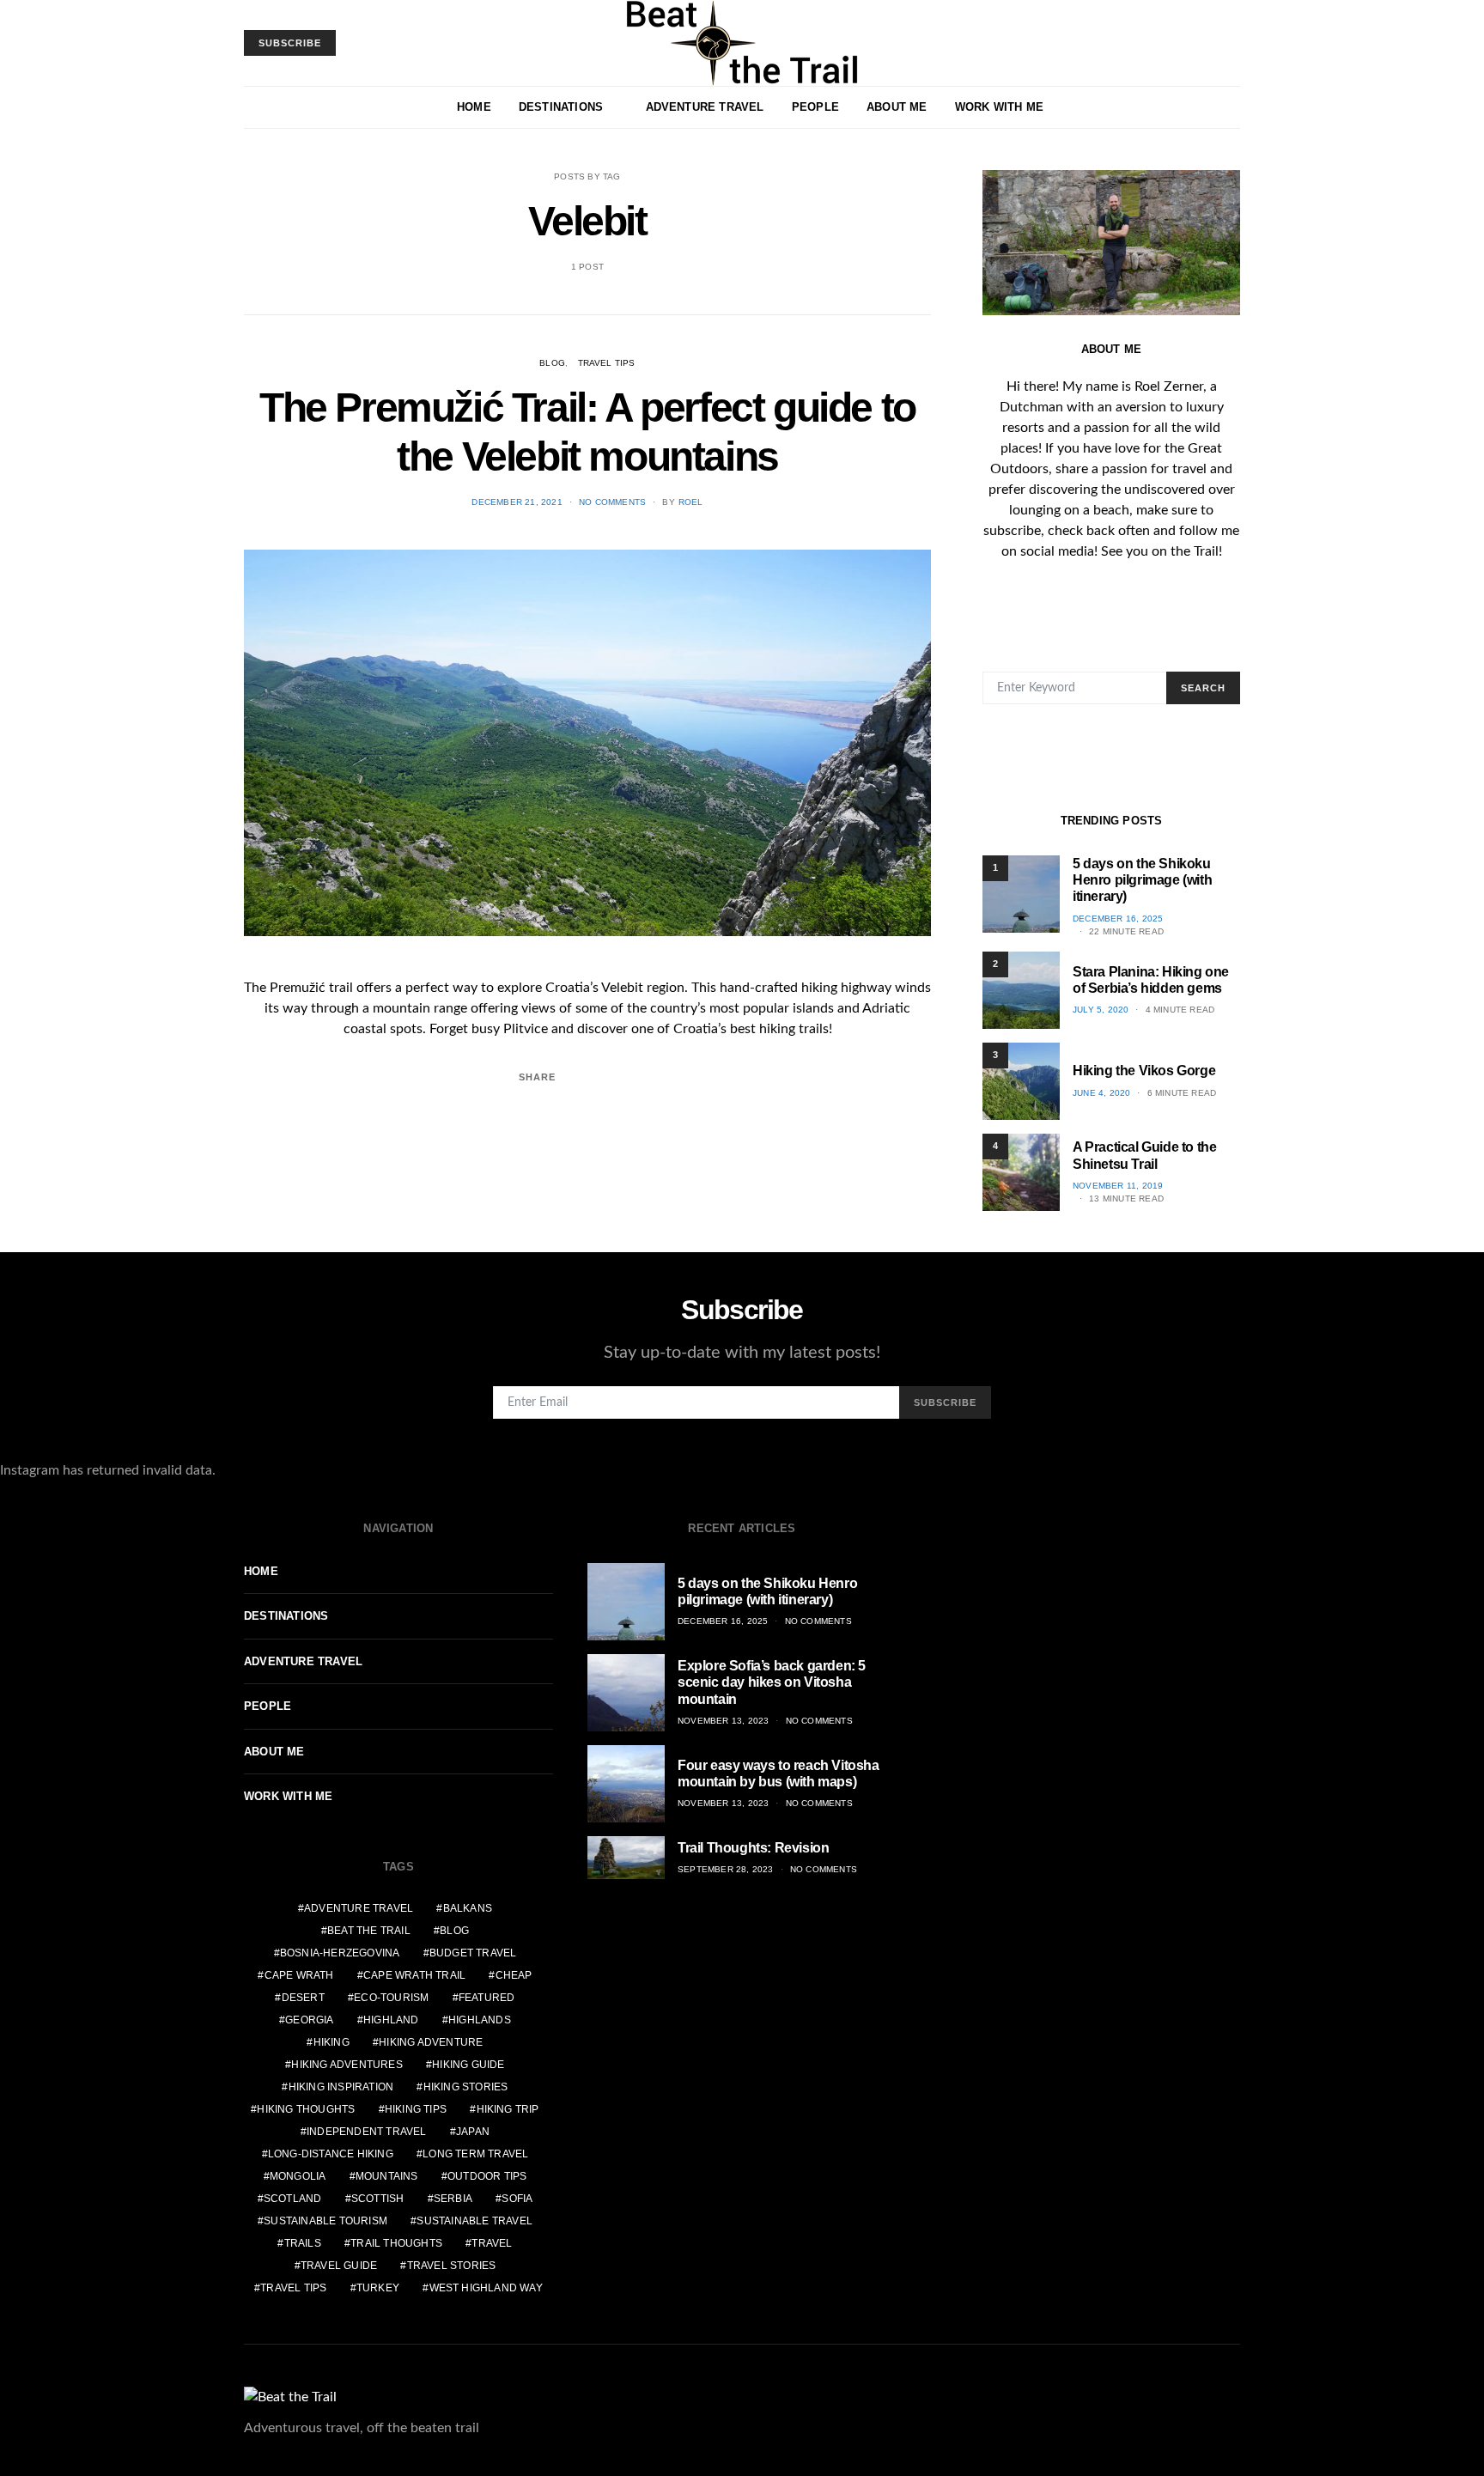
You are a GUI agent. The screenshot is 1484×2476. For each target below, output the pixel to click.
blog (454, 1931)
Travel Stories (452, 2266)
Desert (303, 1998)
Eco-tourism (391, 1998)
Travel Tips (607, 363)
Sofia (517, 2199)
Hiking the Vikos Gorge (1144, 1071)
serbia (453, 2199)
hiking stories (466, 2087)
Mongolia (298, 2176)
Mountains (387, 2176)
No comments (612, 502)
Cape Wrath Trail (414, 1975)
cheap (514, 1975)
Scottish (378, 2199)
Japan (473, 2132)
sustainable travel (474, 2221)
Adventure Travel (705, 107)
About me (897, 107)
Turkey (378, 2288)
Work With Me (999, 107)
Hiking (331, 2042)
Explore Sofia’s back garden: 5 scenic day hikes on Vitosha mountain (772, 1682)
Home (474, 107)
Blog (552, 363)
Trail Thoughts (396, 2243)
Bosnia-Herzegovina (340, 1953)
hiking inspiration (341, 2087)
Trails (303, 2243)
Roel (691, 502)
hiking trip (508, 2109)
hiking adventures (347, 2065)
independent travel (367, 2132)
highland (391, 2020)
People (815, 107)
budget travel (473, 1953)
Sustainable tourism (325, 2221)
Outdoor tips (487, 2176)
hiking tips (416, 2109)
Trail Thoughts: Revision (753, 1848)
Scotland (293, 2199)
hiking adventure (431, 2042)
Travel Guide (339, 2266)
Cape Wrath (299, 1975)
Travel (492, 2243)
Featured (487, 1998)
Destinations (561, 107)
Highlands (480, 2020)
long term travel (475, 2154)
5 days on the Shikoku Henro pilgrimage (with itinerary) (1142, 880)
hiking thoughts (306, 2109)
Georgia (309, 2020)
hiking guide (468, 2065)
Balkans (468, 1908)
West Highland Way (486, 2288)
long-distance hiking (331, 2154)
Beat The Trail (369, 1931)
